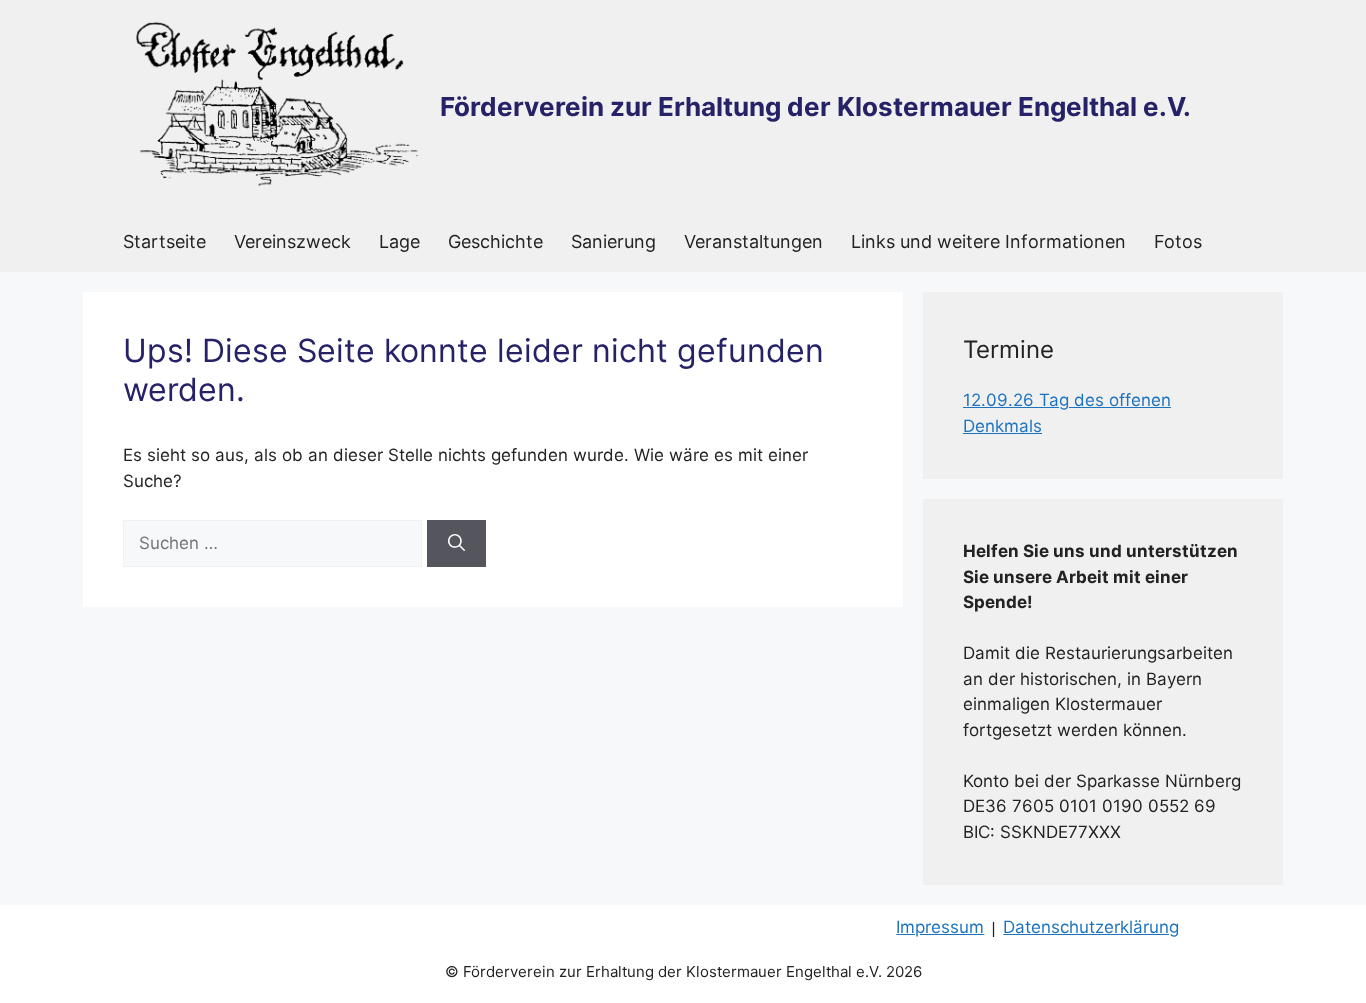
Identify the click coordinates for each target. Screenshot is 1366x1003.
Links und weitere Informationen (988, 241)
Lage (399, 241)
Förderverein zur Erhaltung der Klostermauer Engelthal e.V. (815, 106)
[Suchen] (456, 544)
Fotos (1178, 241)
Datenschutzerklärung (1091, 927)
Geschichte (495, 241)
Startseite (164, 241)
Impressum (940, 927)
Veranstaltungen (753, 241)
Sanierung (613, 241)
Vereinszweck (292, 241)
